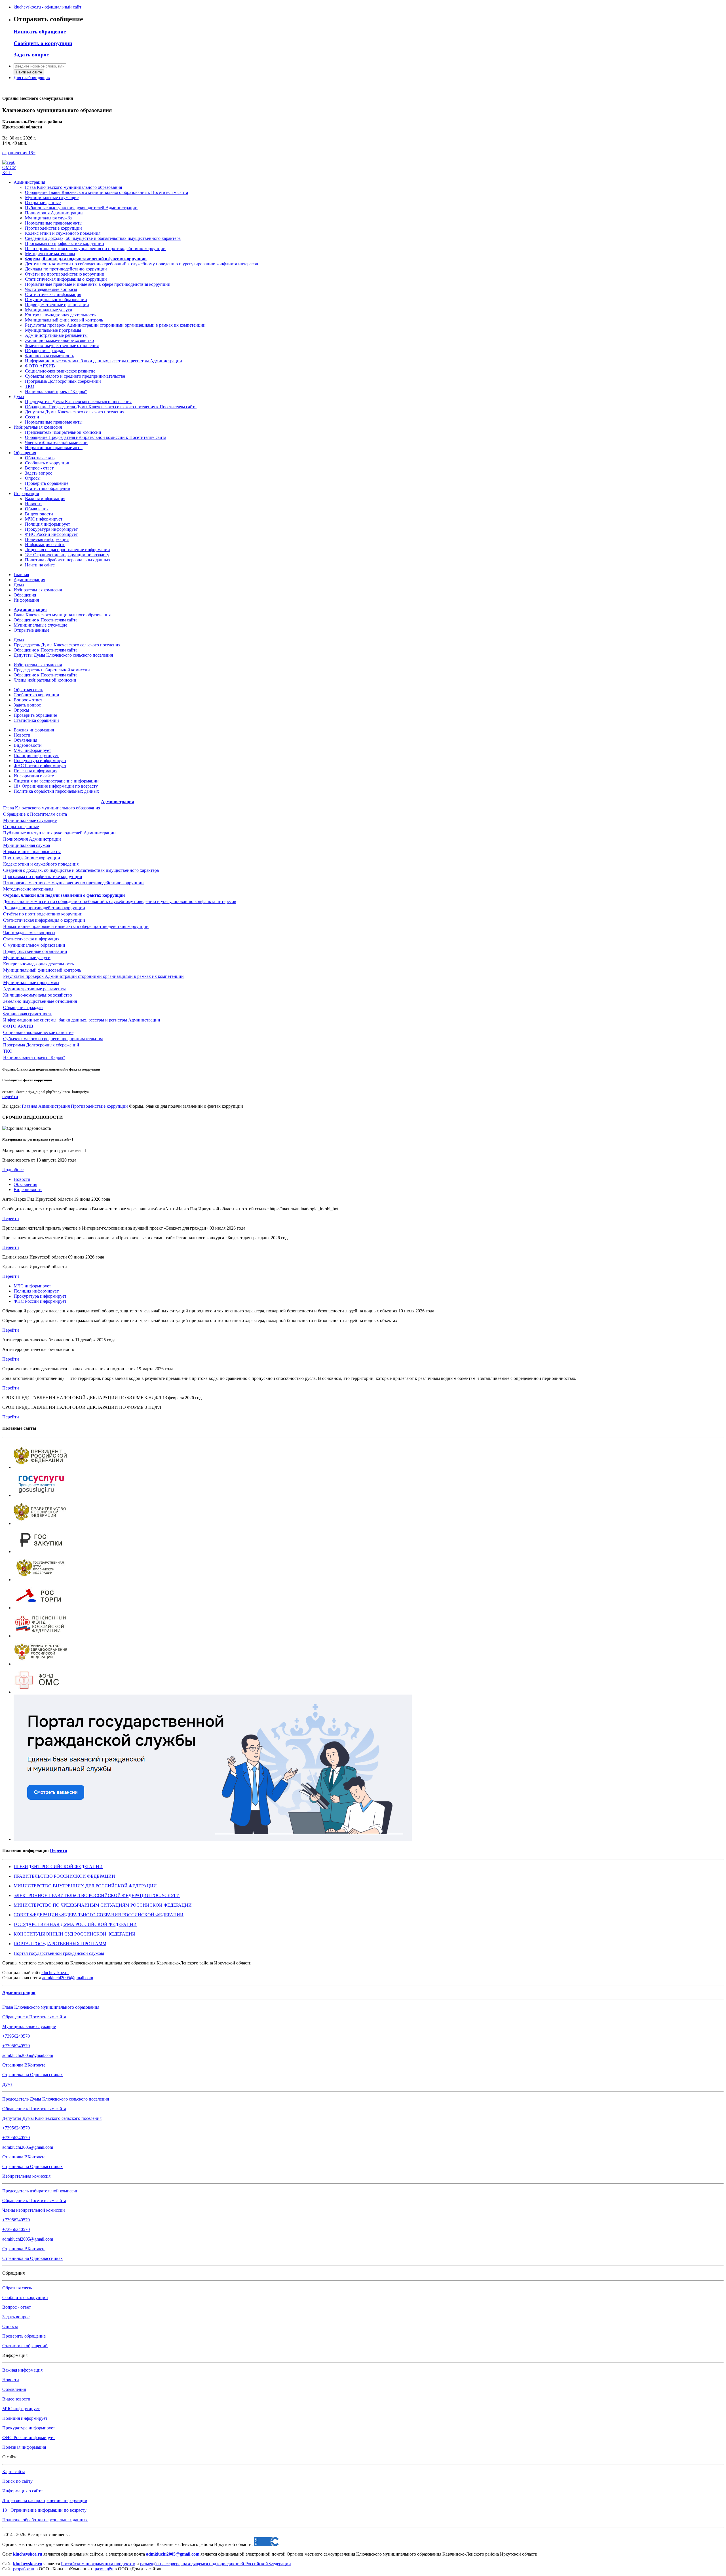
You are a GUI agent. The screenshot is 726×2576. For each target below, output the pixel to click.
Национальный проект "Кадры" (56, 391)
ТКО (30, 386)
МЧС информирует (44, 519)
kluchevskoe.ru (55, 1973)
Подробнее (13, 1170)
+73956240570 (16, 2036)
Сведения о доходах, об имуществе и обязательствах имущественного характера (81, 870)
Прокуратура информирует (51, 529)
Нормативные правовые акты (54, 223)
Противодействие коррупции (53, 228)
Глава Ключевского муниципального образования (73, 187)
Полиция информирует (48, 524)
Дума (19, 396)
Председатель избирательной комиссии (63, 432)
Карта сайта (14, 2472)
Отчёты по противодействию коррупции (43, 914)
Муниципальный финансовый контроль (64, 320)
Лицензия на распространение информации (67, 550)
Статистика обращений (48, 488)
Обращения (25, 453)
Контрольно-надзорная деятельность (60, 315)
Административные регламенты (56, 335)
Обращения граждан (45, 351)
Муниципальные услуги (49, 310)
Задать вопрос (39, 473)
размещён (104, 2569)
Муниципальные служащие (52, 197)
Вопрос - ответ (39, 468)
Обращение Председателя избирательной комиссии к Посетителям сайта (96, 437)
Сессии (32, 417)
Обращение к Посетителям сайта (46, 620)
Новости (33, 504)
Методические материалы (28, 889)
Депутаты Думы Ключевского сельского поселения (75, 412)
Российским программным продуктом (98, 2564)
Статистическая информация (53, 294)
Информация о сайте (45, 544)
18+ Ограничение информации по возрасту (67, 555)
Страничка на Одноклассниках (32, 2075)
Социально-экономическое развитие (60, 371)
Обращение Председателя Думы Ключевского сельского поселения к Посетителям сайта (111, 407)
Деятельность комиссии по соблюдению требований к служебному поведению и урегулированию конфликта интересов (120, 901)
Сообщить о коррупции (48, 463)
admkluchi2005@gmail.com (68, 1978)
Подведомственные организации (57, 305)
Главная (21, 575)
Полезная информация (47, 539)
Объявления (37, 509)
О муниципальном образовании (56, 300)
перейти (10, 1096)
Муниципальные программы (53, 330)
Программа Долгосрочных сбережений (63, 381)
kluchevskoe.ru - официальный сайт (48, 7)
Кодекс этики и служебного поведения (41, 864)
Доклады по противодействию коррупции (44, 908)
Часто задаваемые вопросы (29, 933)
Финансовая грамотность (49, 356)
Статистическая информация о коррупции (44, 920)
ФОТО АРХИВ (40, 366)
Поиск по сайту (17, 2481)
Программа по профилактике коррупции (43, 876)
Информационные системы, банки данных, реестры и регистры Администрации (104, 361)
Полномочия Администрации (54, 213)
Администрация (29, 182)
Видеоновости (39, 514)
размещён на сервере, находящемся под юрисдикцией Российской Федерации (216, 2564)
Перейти (11, 1218)
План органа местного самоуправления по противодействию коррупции (73, 883)
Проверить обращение (47, 483)
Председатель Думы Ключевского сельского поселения (78, 402)
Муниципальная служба (48, 218)
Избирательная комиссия (38, 427)
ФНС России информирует (51, 534)
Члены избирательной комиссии (56, 442)
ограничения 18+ (19, 153)
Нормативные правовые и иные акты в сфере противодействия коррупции (76, 926)
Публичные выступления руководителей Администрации (81, 208)
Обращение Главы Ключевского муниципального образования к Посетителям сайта (106, 192)
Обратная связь (40, 458)
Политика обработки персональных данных (68, 560)
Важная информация (45, 499)
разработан (24, 2569)
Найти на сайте (29, 72)
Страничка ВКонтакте (24, 2065)
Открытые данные (43, 203)
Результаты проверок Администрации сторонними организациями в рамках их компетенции (115, 325)
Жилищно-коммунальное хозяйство (59, 340)
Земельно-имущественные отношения (62, 345)
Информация (26, 493)
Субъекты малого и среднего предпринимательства (75, 376)
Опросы (33, 478)
